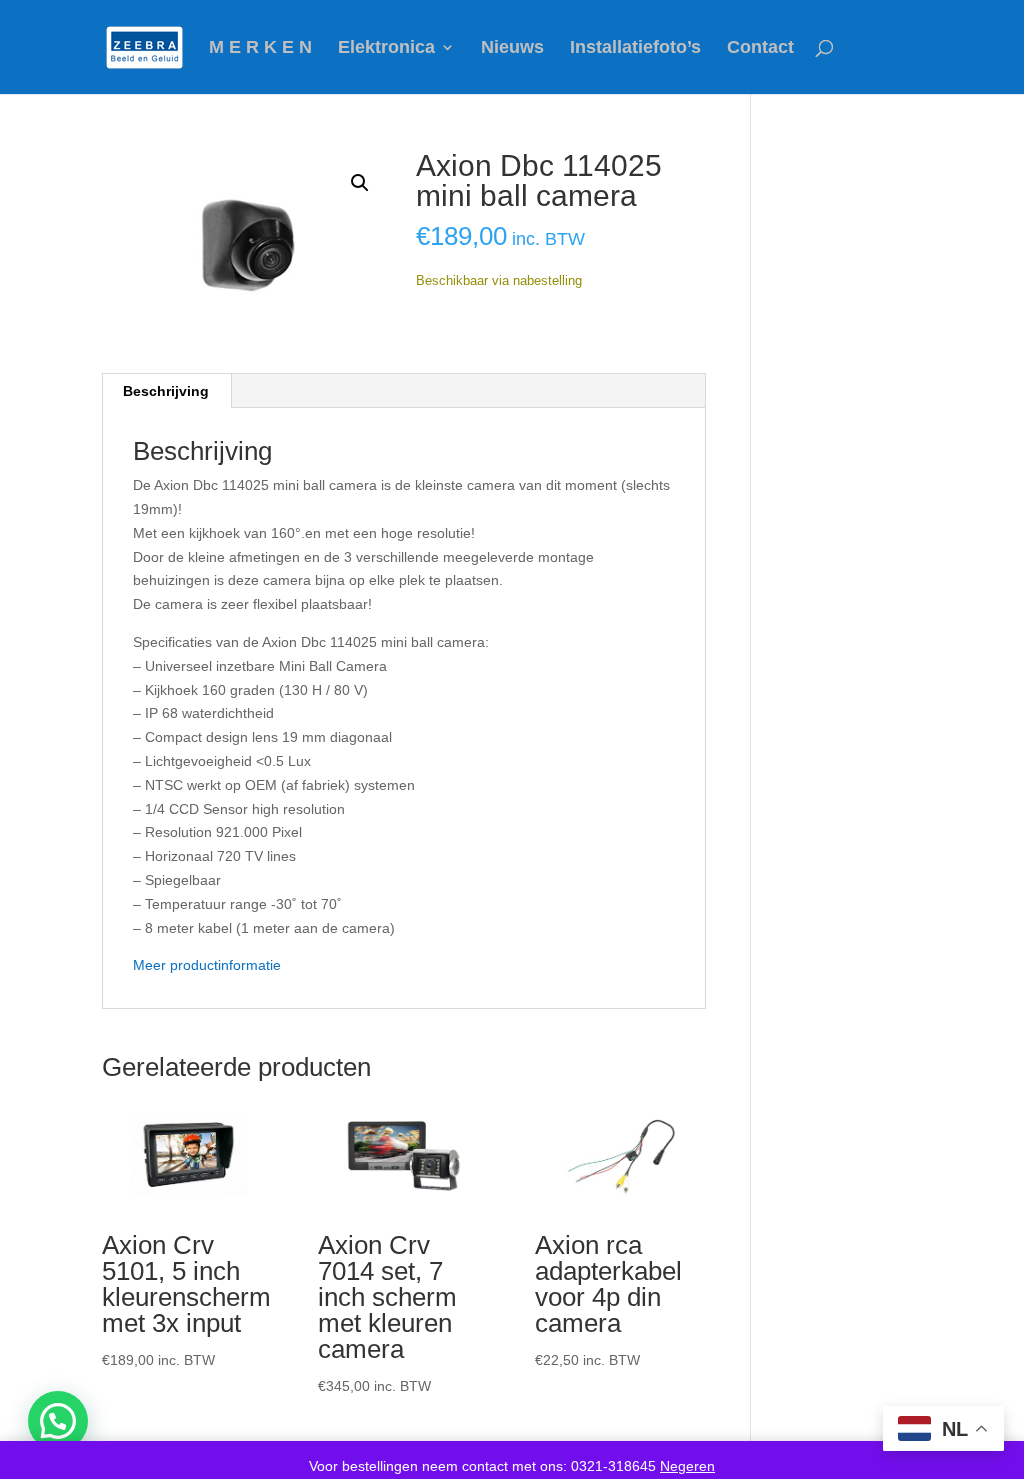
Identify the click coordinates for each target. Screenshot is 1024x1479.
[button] (360, 183)
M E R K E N (260, 48)
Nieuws (512, 48)
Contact (760, 48)
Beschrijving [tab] (166, 391)
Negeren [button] (687, 1466)
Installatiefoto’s (635, 48)
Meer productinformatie (207, 965)
